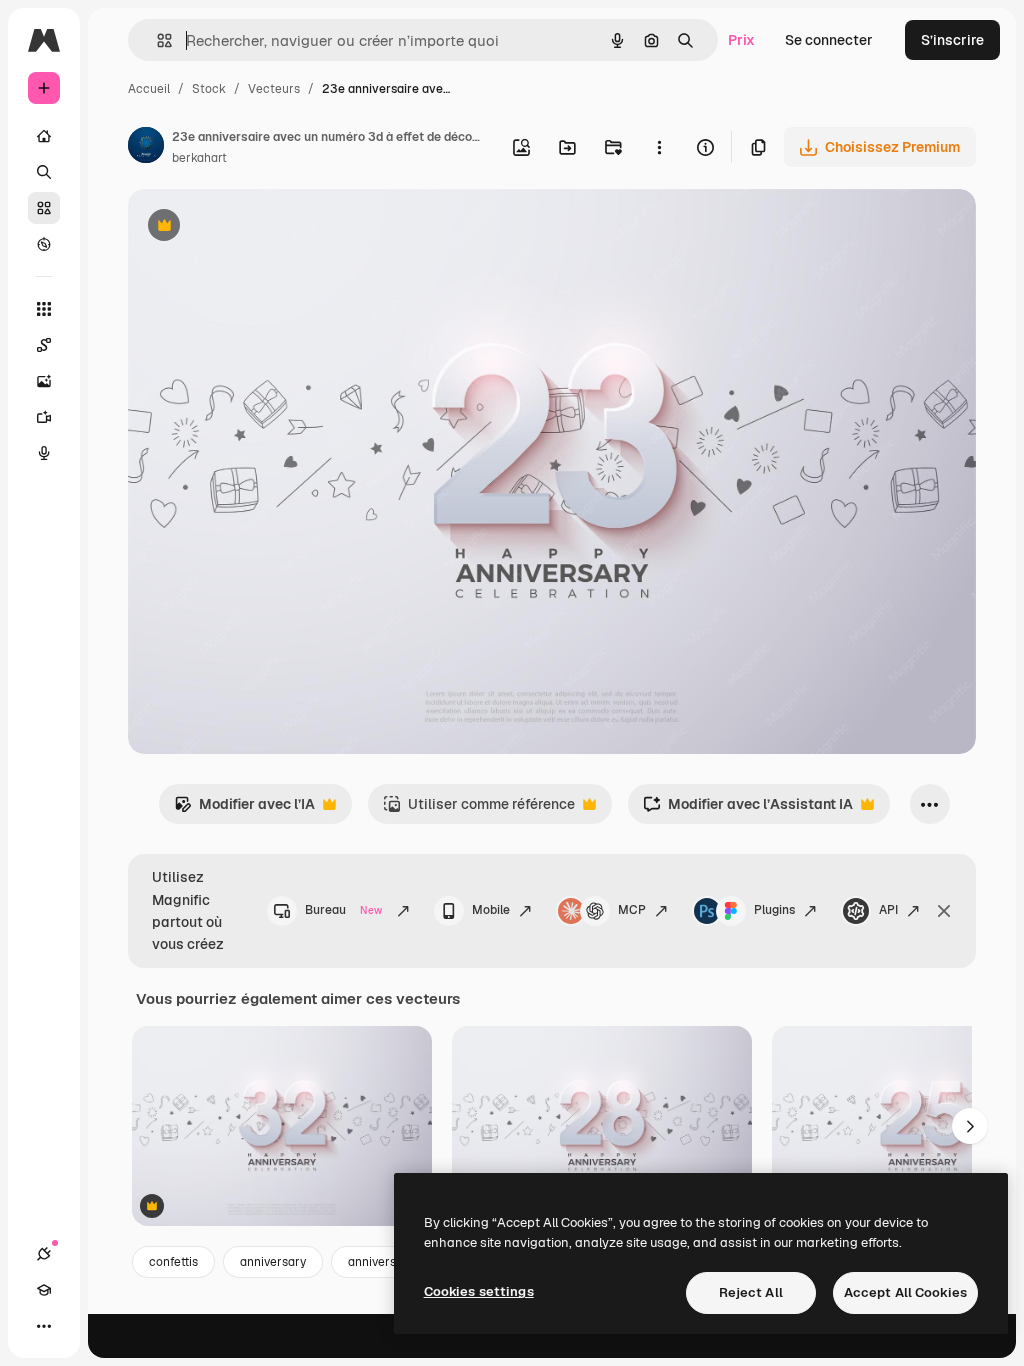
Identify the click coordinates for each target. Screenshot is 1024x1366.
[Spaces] (44, 345)
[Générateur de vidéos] (44, 417)
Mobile (491, 910)
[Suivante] (970, 1126)
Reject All (751, 1292)
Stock (209, 89)
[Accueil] (44, 136)
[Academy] (44, 1290)
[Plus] (44, 1326)
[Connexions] (44, 1254)
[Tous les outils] (44, 309)
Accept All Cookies (905, 1292)
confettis (173, 1262)
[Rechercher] (44, 172)
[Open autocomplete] (156, 40)
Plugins (774, 910)
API (888, 910)
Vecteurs (274, 89)
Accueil (149, 89)
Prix (741, 40)
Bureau (343, 910)
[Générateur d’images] (44, 381)
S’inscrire (952, 40)
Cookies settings (479, 1291)
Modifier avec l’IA (244, 809)
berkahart (199, 158)
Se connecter (829, 40)
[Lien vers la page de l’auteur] (146, 148)
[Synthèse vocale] (44, 453)
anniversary (273, 1262)
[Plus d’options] (659, 147)
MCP (632, 910)
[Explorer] (44, 244)
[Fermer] (944, 911)
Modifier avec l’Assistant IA (748, 809)
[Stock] (44, 208)
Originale (260, 227)
